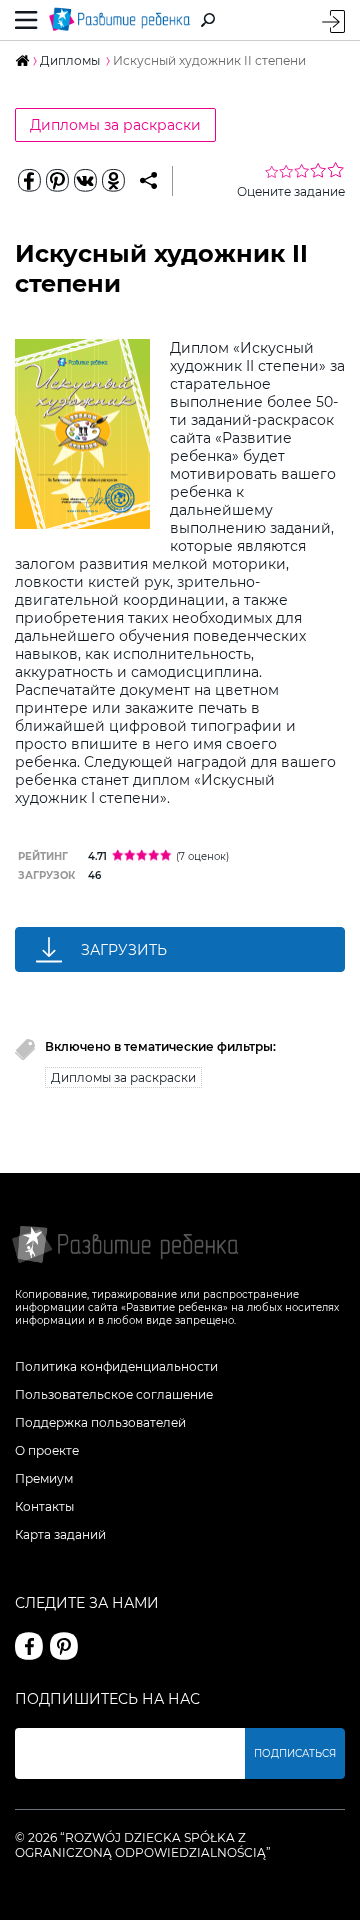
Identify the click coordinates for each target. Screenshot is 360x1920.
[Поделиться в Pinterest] (57, 181)
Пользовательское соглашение (114, 1394)
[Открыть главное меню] (26, 20)
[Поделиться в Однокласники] (113, 181)
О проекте (47, 1450)
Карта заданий (60, 1534)
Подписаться (295, 1753)
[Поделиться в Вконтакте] (85, 181)
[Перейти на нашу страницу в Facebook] (29, 1646)
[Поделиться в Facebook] (29, 181)
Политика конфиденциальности (116, 1366)
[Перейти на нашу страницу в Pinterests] (64, 1646)
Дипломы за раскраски (115, 125)
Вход (333, 21)
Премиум (44, 1478)
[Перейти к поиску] (208, 20)
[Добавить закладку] (148, 181)
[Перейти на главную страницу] (120, 20)
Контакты (44, 1506)
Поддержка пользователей (100, 1422)
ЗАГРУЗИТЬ (124, 950)
